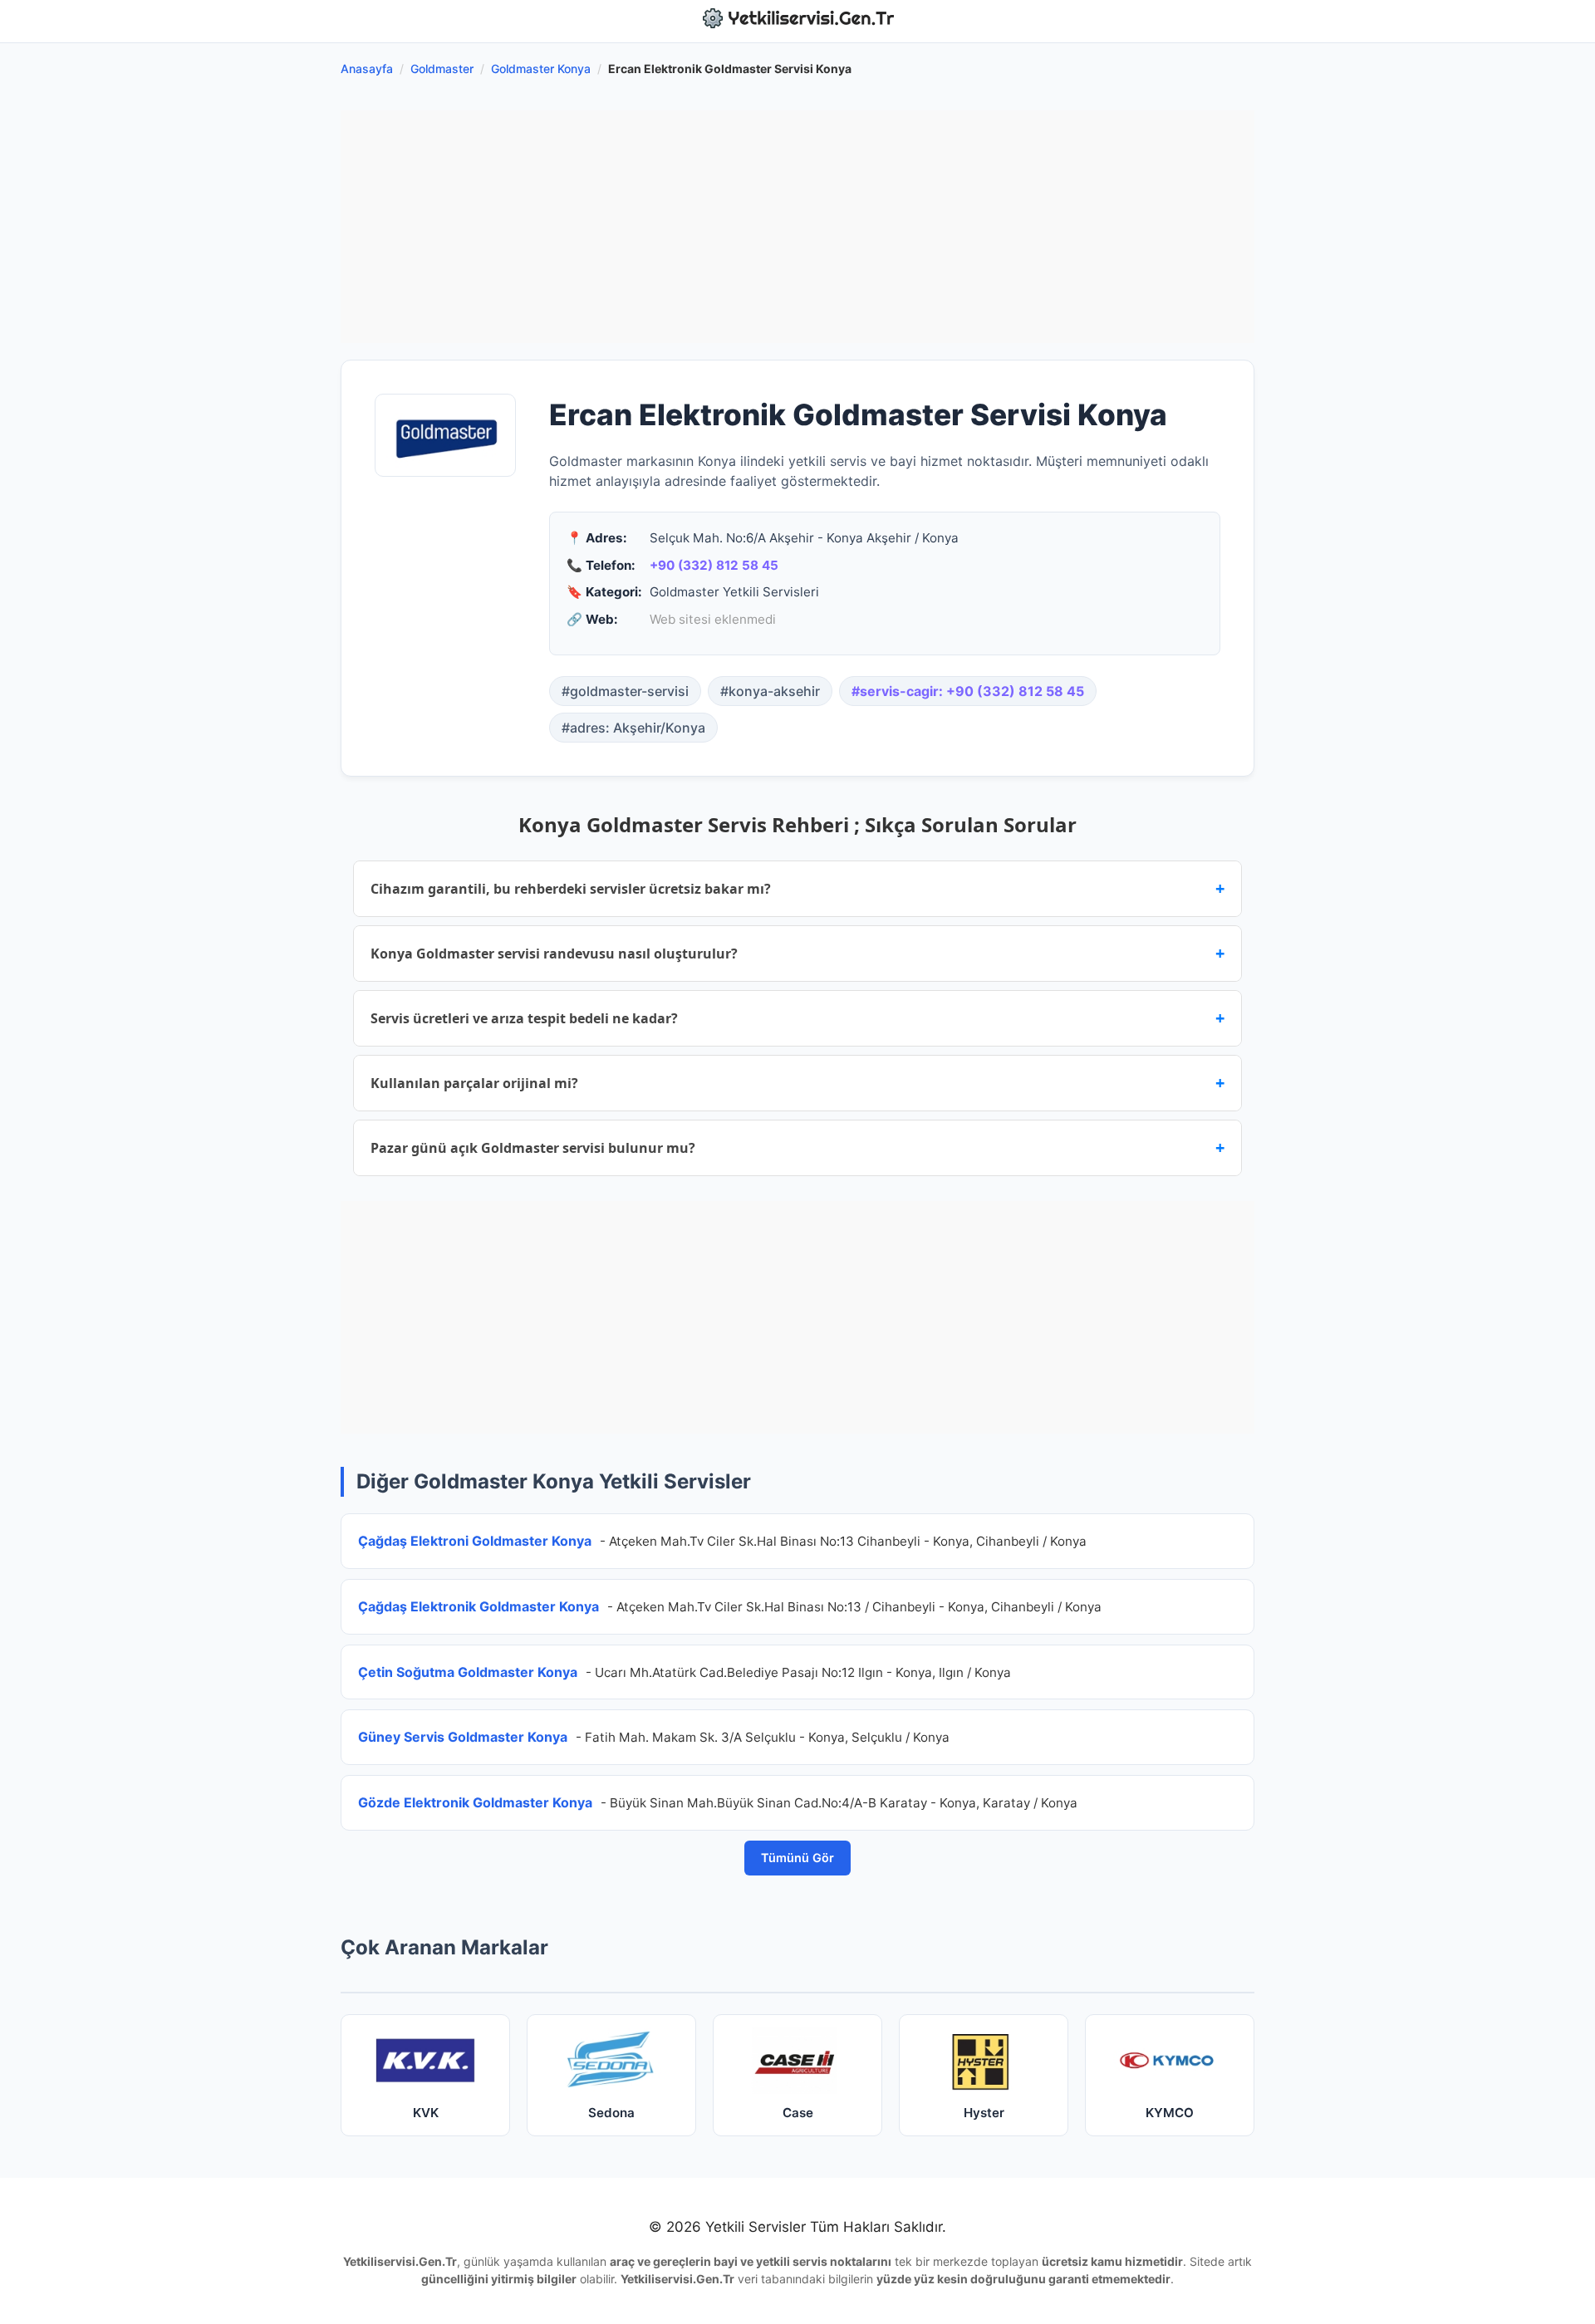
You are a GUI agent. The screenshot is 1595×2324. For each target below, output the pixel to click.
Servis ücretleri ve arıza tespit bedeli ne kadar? (797, 1018)
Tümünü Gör (797, 1858)
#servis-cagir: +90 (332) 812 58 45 (968, 691)
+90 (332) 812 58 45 (714, 565)
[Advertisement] (797, 227)
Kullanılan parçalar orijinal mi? (797, 1083)
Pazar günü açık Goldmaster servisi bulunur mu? (797, 1147)
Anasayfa (367, 69)
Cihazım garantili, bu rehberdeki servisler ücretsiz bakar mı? (797, 888)
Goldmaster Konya (541, 69)
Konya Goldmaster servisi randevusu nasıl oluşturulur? (797, 953)
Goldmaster (442, 69)
